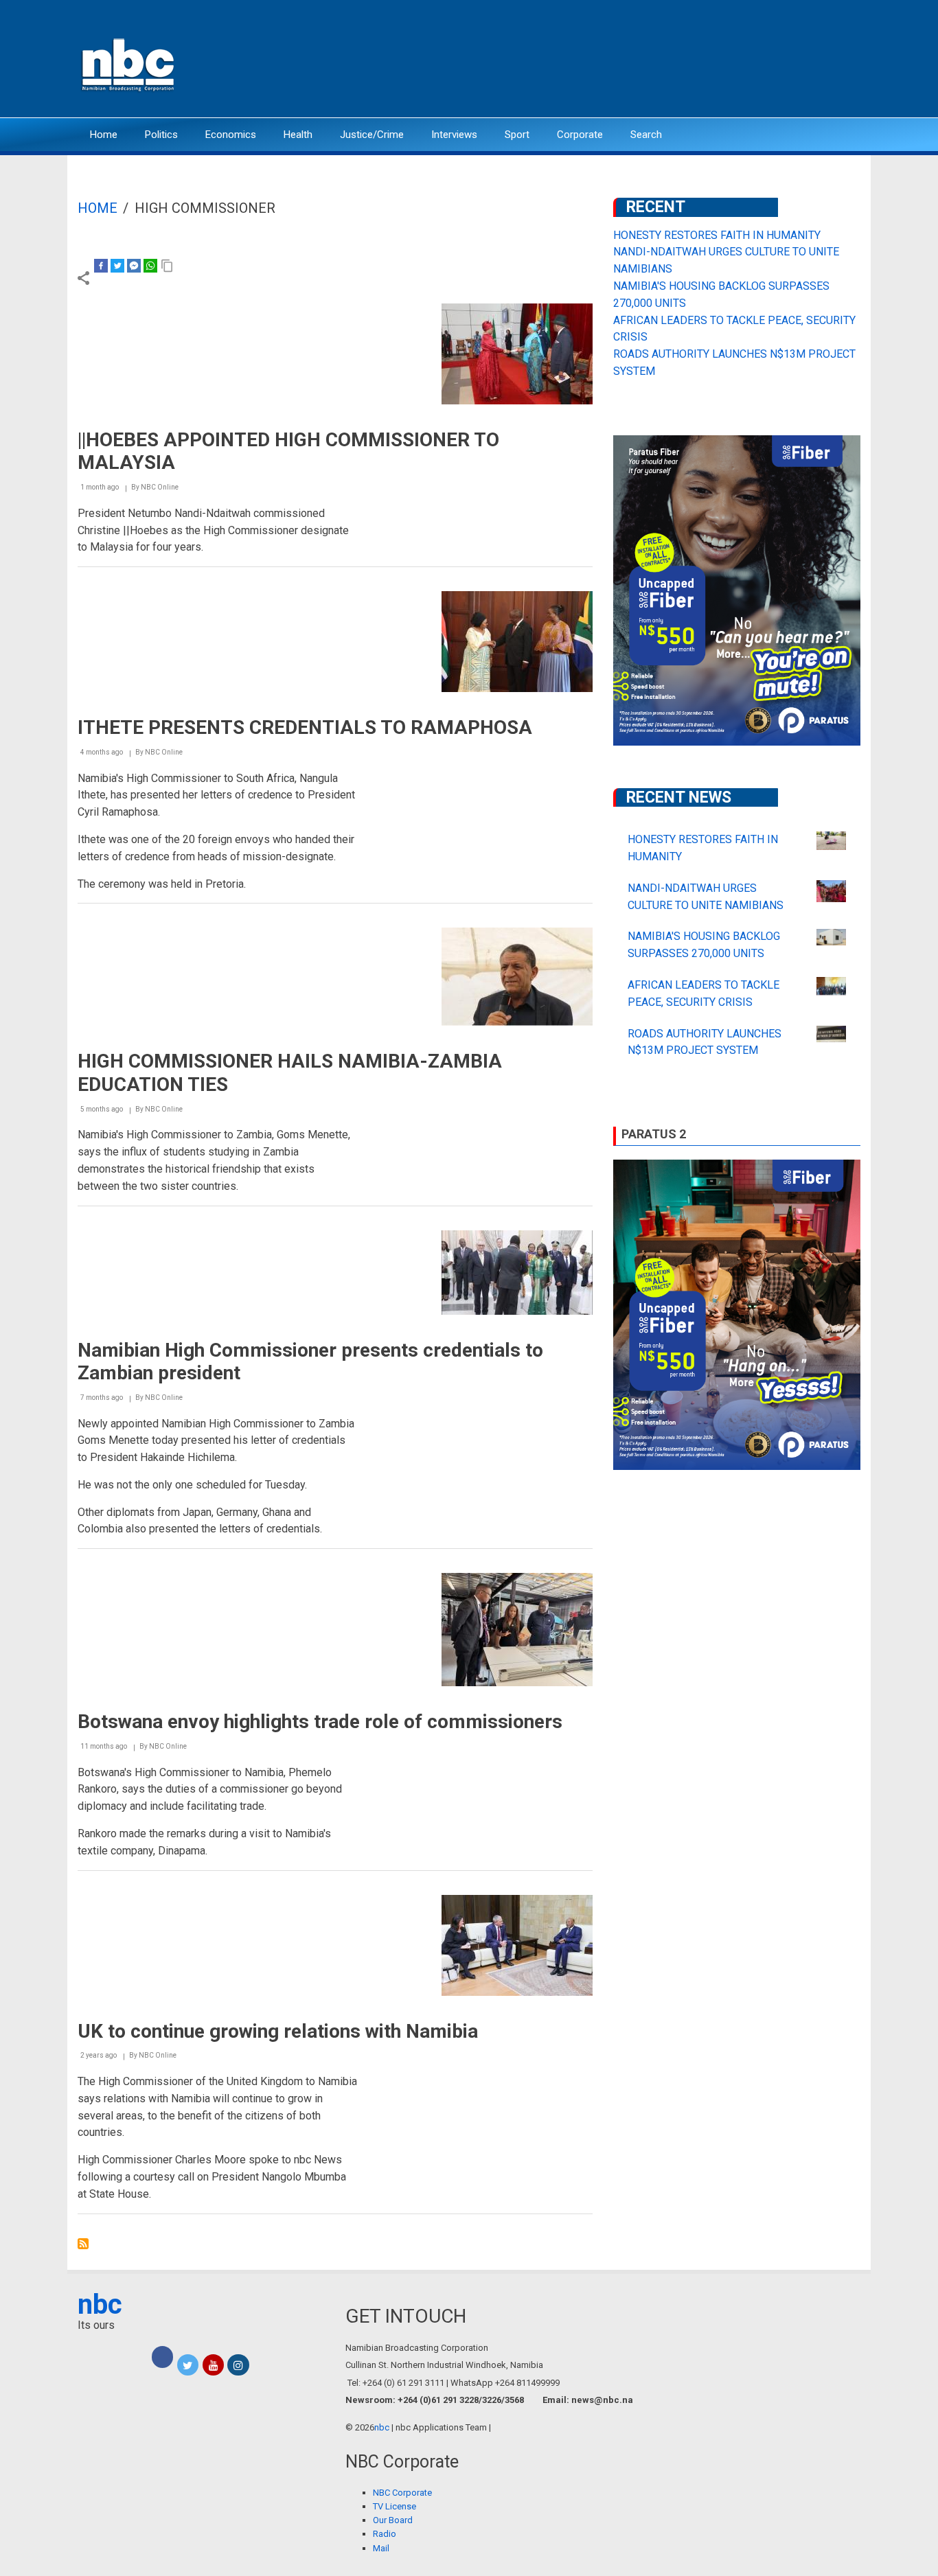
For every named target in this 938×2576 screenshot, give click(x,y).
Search (646, 135)
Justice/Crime (372, 135)
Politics (161, 135)
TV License (394, 2506)
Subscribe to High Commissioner (83, 2244)
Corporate (580, 135)
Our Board (393, 2520)
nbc (100, 2304)
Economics (231, 135)
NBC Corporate (402, 2493)
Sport (517, 135)
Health (298, 135)
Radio (385, 2534)
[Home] (129, 64)
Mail (381, 2548)
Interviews (454, 135)
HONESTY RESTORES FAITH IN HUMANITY (717, 235)
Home (104, 135)
